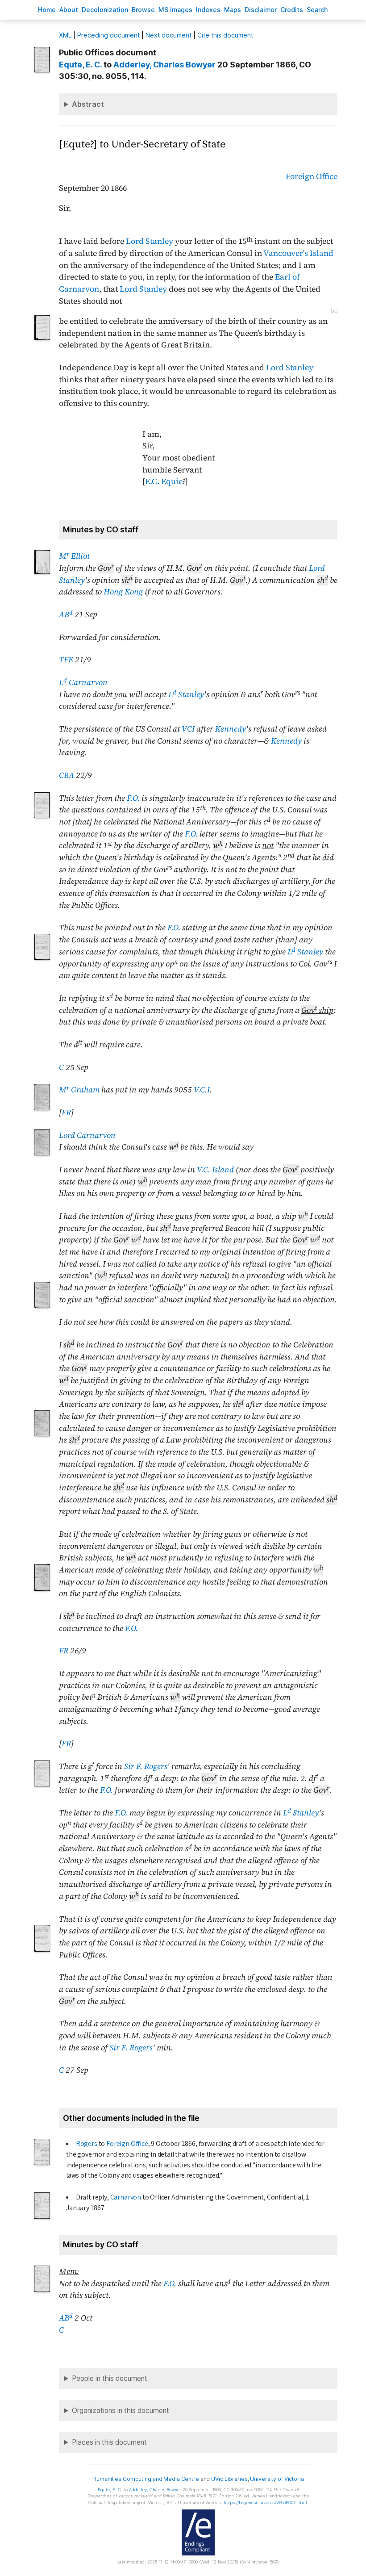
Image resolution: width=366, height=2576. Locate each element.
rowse (143, 10)
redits (292, 10)
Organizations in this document (121, 2411)
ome (47, 10)
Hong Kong (123, 592)
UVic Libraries (229, 2479)
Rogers (87, 2144)
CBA (67, 775)
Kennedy (231, 729)
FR (66, 1112)
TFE (66, 660)
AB (66, 615)
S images (175, 10)
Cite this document (225, 35)
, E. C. (80, 65)
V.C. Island (215, 1170)
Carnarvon (126, 2197)
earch (317, 10)
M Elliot (74, 556)
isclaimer (261, 10)
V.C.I (202, 1090)
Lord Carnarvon (87, 1135)
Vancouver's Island (298, 253)
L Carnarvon (83, 682)
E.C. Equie (164, 481)
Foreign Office (312, 176)
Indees (208, 10)
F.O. (133, 798)
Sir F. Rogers (146, 1766)
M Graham (79, 1090)
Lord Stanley (150, 241)
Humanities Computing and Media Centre (146, 2479)
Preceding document (108, 35)
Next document (168, 35)
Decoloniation (105, 10)
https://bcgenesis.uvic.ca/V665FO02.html (265, 2503)
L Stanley (186, 694)
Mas (233, 10)
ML (65, 35)
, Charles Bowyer (164, 65)
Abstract (88, 104)
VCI (188, 729)
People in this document (110, 2378)
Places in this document (109, 2442)
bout (69, 10)
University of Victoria (277, 2479)
